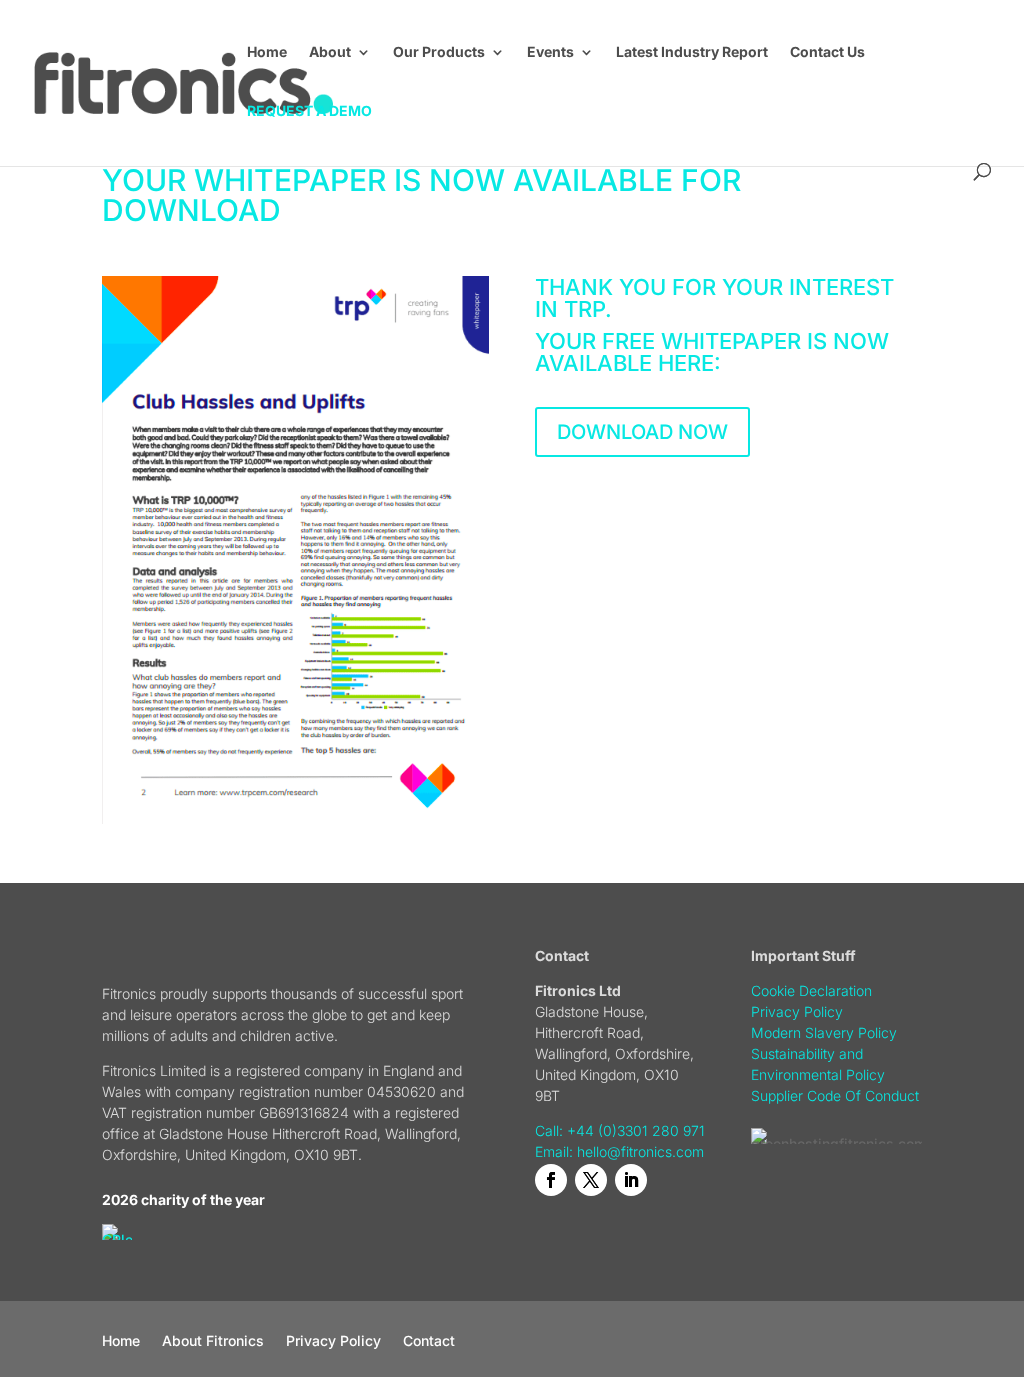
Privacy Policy (333, 1341)
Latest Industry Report (692, 52)
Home (267, 52)
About (330, 52)
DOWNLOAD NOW (642, 432)
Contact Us (827, 52)
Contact (429, 1341)
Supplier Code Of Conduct (835, 1095)
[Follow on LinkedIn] (631, 1180)
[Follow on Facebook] (551, 1180)
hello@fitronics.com (640, 1151)
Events (550, 52)
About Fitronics (213, 1341)
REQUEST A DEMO (309, 111)
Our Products (439, 52)
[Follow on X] (591, 1180)
